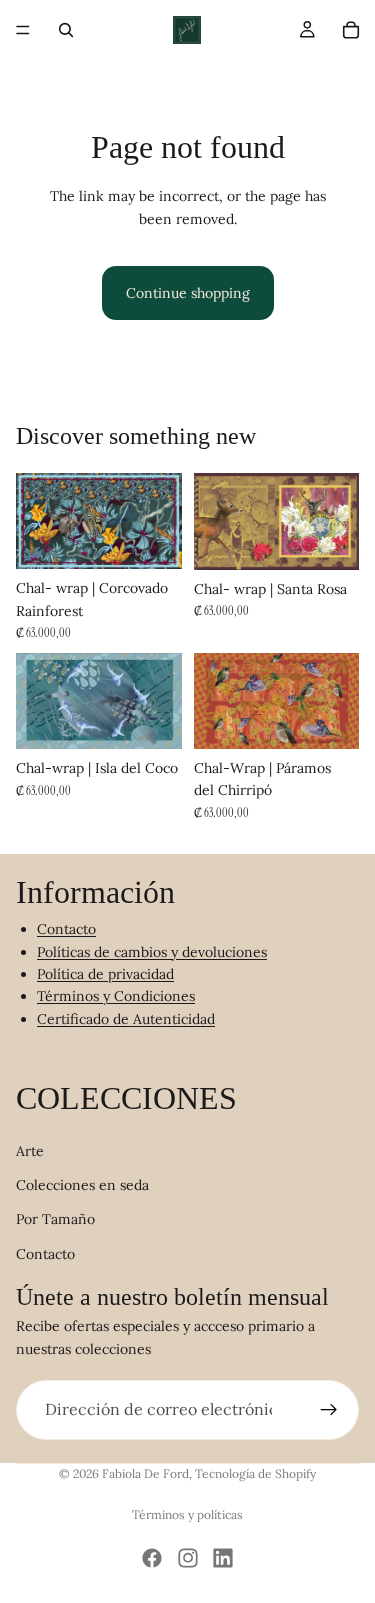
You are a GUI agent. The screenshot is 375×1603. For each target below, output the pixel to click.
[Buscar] (66, 30)
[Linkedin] (223, 1558)
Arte (30, 1150)
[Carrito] (351, 30)
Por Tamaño (55, 1219)
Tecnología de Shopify (255, 1473)
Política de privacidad (105, 974)
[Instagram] (188, 1558)
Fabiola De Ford (145, 1473)
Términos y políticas (187, 1514)
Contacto (66, 929)
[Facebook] (152, 1558)
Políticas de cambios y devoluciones (152, 951)
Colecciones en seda (82, 1185)
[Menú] (23, 30)
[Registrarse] (329, 1410)
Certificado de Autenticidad (126, 1018)
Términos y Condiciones (116, 996)
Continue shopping (188, 293)
